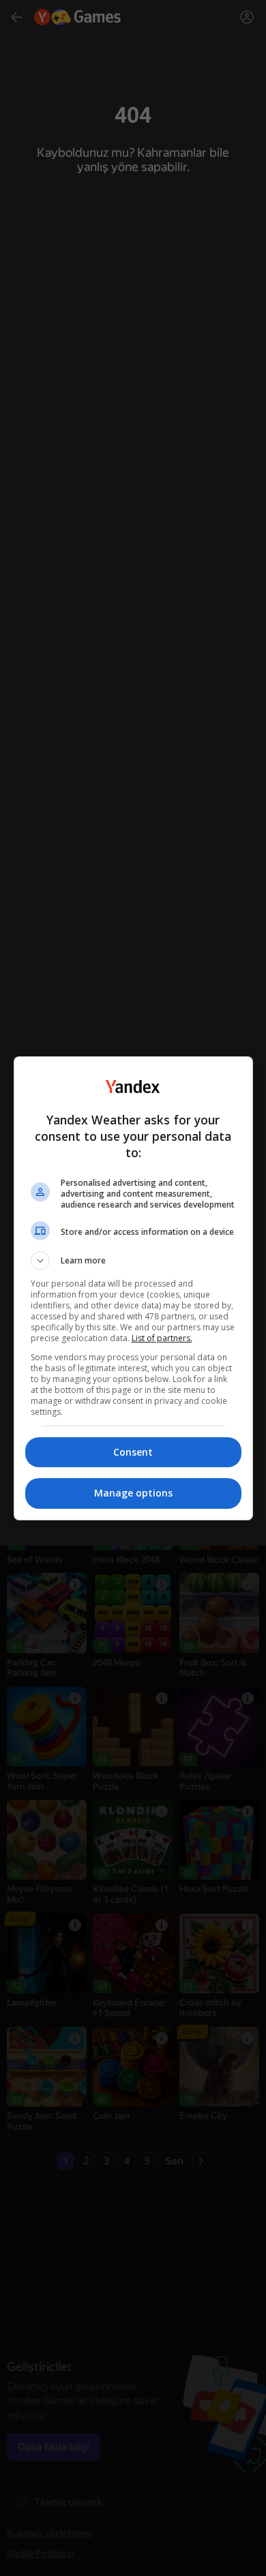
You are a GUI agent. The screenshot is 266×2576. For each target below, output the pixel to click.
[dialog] (133, 1288)
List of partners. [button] (162, 1338)
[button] (133, 1261)
